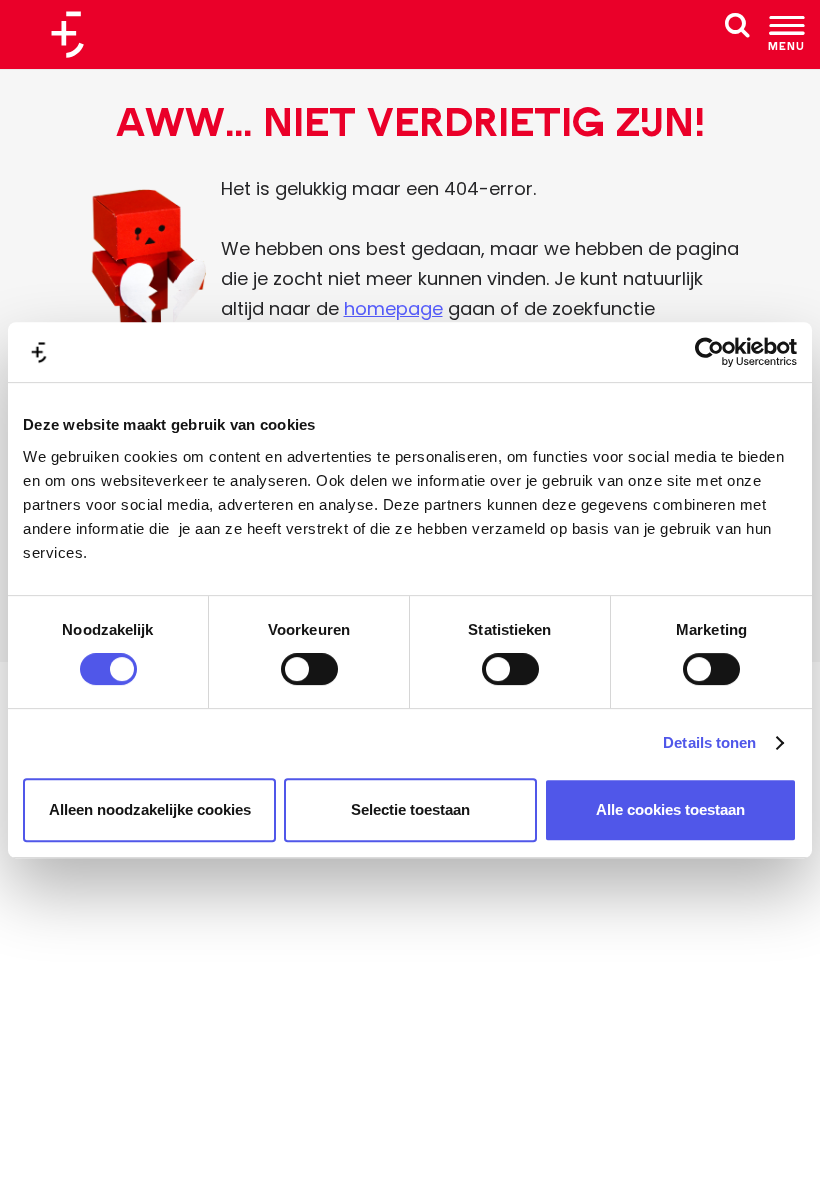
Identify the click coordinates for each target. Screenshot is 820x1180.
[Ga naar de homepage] (75, 34)
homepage (393, 308)
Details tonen (709, 742)
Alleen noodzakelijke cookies (150, 809)
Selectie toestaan (410, 809)
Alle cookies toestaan (670, 809)
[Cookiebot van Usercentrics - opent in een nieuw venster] (709, 352)
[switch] (309, 669)
